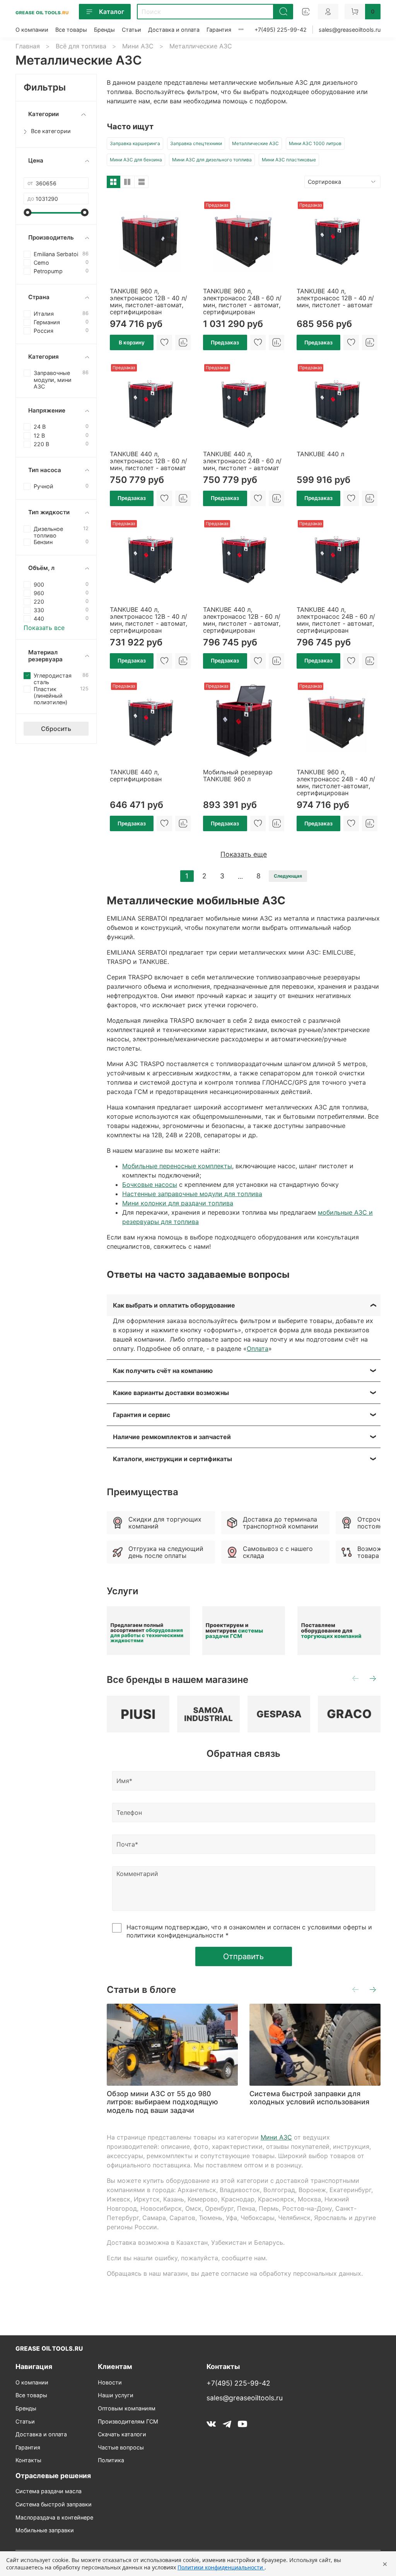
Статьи (131, 30)
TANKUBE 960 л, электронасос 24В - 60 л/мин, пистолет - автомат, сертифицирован (242, 301)
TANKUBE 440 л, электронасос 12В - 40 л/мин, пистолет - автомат (335, 298)
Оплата (258, 1349)
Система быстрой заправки (54, 2504)
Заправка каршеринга (135, 143)
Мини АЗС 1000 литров (315, 143)
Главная (28, 46)
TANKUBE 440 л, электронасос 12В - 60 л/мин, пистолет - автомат (148, 461)
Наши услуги (116, 2395)
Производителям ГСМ (128, 2421)
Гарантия (219, 30)
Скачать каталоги (122, 2434)
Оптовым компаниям (127, 2408)
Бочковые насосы (150, 1184)
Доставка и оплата (174, 30)
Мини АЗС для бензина (136, 160)
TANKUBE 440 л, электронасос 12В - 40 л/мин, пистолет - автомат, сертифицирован (148, 620)
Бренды (104, 30)
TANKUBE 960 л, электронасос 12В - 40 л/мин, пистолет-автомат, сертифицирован (148, 301)
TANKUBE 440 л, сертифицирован (136, 775)
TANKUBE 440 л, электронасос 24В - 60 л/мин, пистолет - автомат (242, 461)
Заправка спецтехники (196, 143)
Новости (110, 2382)
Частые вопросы (121, 2447)
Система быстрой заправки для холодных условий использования (309, 2098)
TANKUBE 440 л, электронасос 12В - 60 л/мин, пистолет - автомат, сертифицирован (242, 620)
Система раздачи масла (49, 2491)
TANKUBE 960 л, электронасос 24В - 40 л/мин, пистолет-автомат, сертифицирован (336, 782)
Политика (111, 2460)
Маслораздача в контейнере (54, 2517)
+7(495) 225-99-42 (281, 30)
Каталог (112, 12)
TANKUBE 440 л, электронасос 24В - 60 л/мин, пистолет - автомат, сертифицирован (336, 620)
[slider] (27, 212)
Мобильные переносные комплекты (177, 1166)
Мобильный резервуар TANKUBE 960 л (238, 775)
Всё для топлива (81, 46)
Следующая (288, 876)
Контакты (28, 2460)
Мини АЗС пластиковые (289, 160)
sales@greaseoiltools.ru (350, 30)
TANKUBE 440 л (320, 454)
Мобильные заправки (45, 2530)
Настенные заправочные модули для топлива (192, 1194)
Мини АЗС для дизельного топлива (212, 160)
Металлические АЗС (255, 143)
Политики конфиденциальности (221, 2567)
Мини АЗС (138, 46)
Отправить (243, 1956)
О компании (32, 30)
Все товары (71, 30)
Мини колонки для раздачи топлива (178, 1203)
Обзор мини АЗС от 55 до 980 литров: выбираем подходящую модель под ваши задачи (162, 2102)
